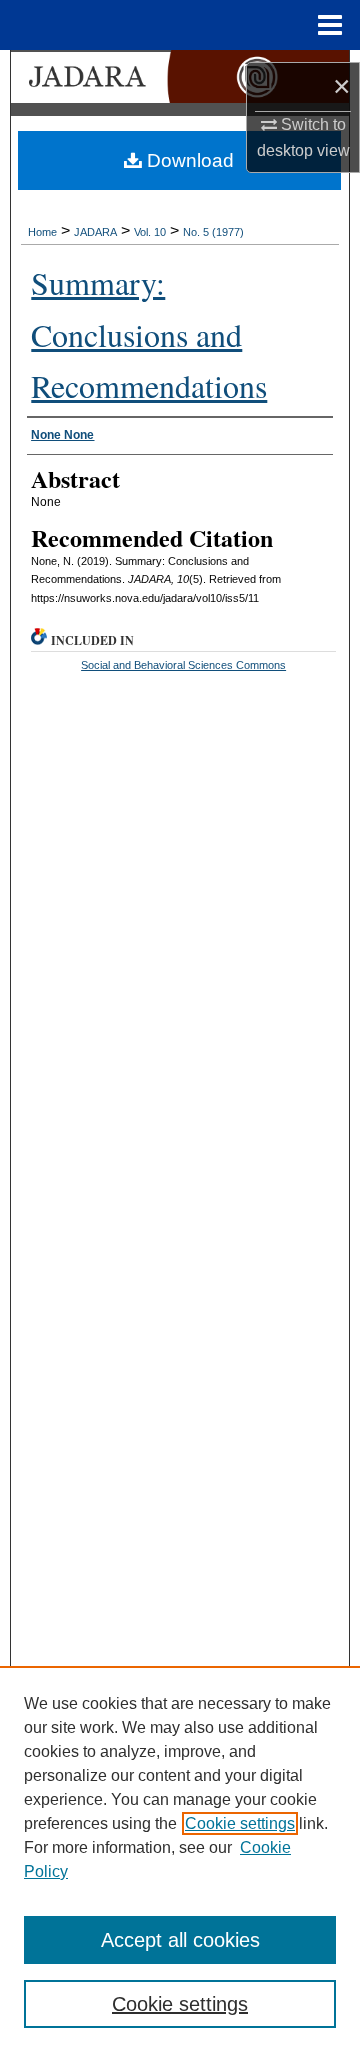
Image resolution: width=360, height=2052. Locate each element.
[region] (180, 1859)
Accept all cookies (180, 1940)
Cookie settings (240, 1823)
